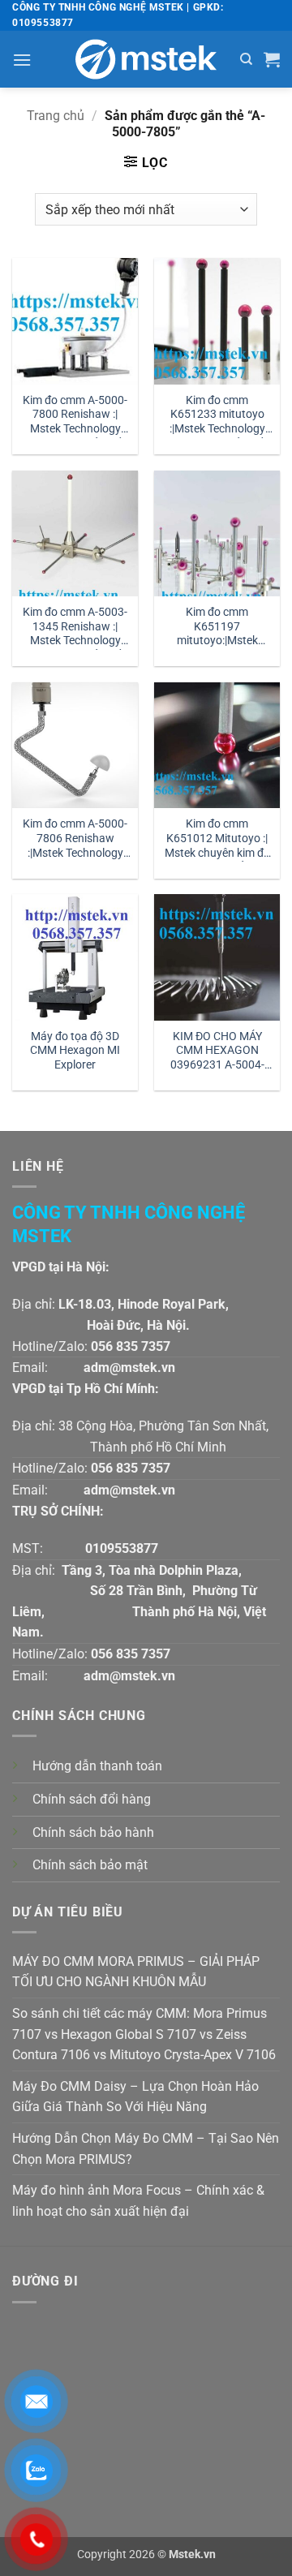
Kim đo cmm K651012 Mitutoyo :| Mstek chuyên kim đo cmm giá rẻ (217, 839)
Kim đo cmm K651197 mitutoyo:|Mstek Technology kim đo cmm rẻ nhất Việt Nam (217, 628)
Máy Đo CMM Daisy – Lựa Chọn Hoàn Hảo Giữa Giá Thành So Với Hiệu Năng (135, 2097)
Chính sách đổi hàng (92, 1799)
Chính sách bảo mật (90, 1865)
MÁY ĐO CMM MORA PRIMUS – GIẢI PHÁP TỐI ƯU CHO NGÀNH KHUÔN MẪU (136, 1972)
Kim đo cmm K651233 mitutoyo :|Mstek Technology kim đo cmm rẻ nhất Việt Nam (217, 416)
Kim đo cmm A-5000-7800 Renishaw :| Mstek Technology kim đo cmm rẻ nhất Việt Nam (75, 416)
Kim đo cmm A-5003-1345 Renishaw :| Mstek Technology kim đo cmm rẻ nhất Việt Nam (75, 628)
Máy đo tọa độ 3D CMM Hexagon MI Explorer (75, 1050)
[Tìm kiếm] (246, 59)
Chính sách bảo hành (93, 1832)
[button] (22, 60)
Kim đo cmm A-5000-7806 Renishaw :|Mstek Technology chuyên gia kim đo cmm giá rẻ (75, 839)
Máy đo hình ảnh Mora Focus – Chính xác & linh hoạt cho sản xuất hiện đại (138, 2201)
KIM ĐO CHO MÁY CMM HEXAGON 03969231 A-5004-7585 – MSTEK (217, 1052)
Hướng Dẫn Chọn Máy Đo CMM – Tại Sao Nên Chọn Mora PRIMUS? (146, 2149)
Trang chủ (56, 116)
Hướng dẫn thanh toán (97, 1766)
